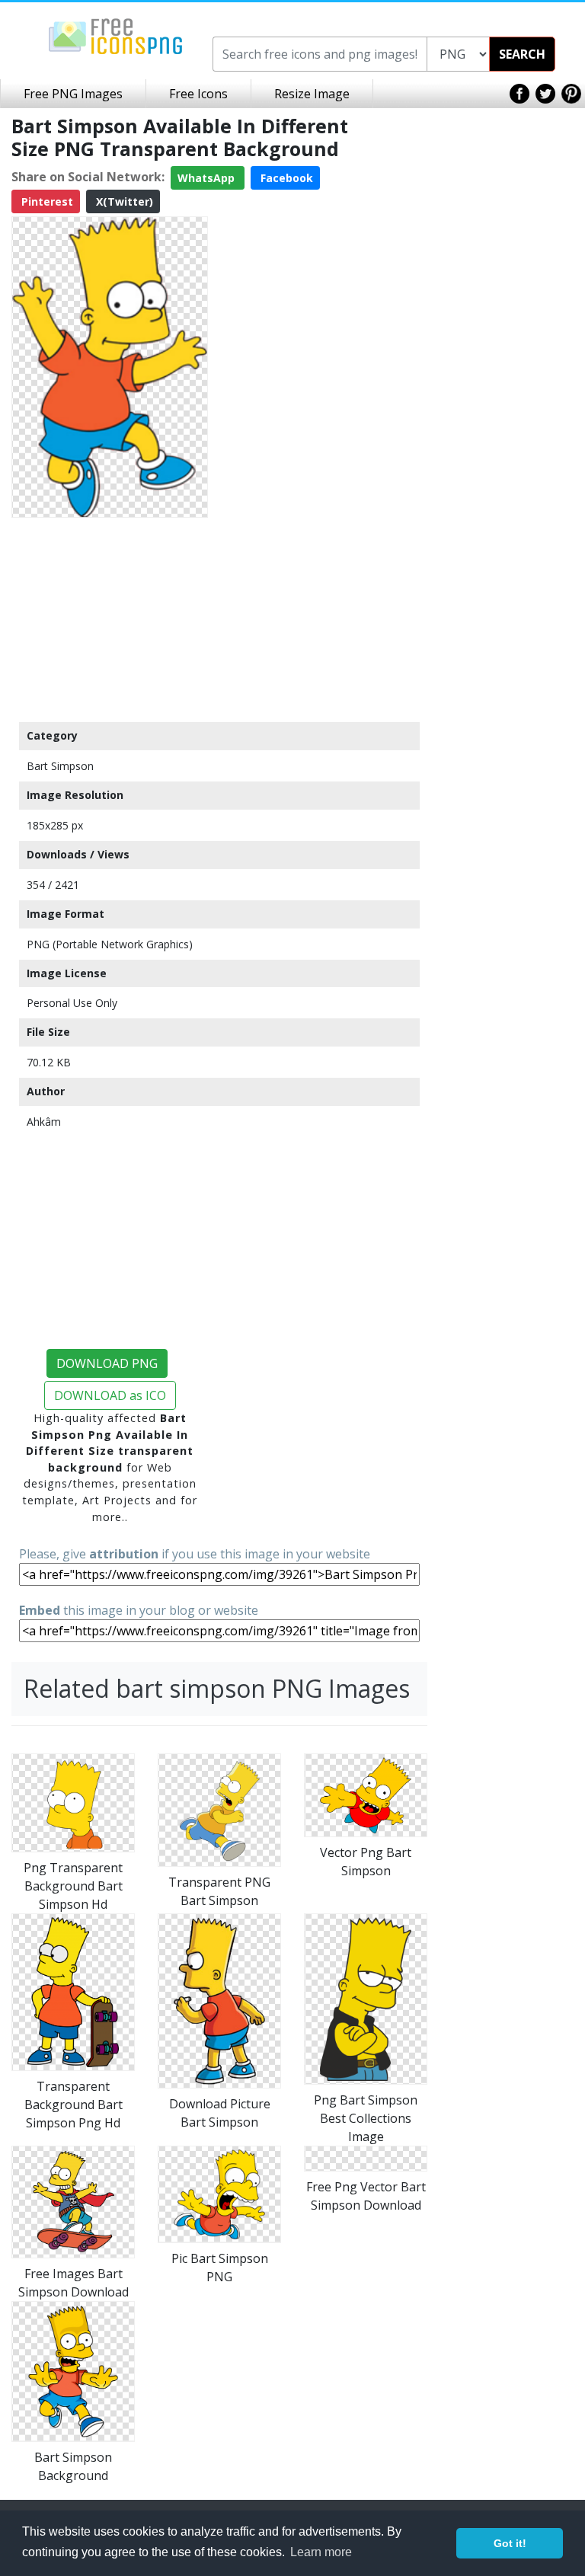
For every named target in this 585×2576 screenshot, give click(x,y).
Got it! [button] (510, 2543)
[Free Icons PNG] (116, 35)
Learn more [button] (321, 2552)
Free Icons (198, 94)
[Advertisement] (110, 619)
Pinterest (46, 201)
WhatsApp (208, 178)
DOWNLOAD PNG (107, 1363)
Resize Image (312, 94)
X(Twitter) (123, 201)
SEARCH (522, 54)
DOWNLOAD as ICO (110, 1395)
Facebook (285, 178)
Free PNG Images (73, 94)
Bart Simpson (60, 766)
